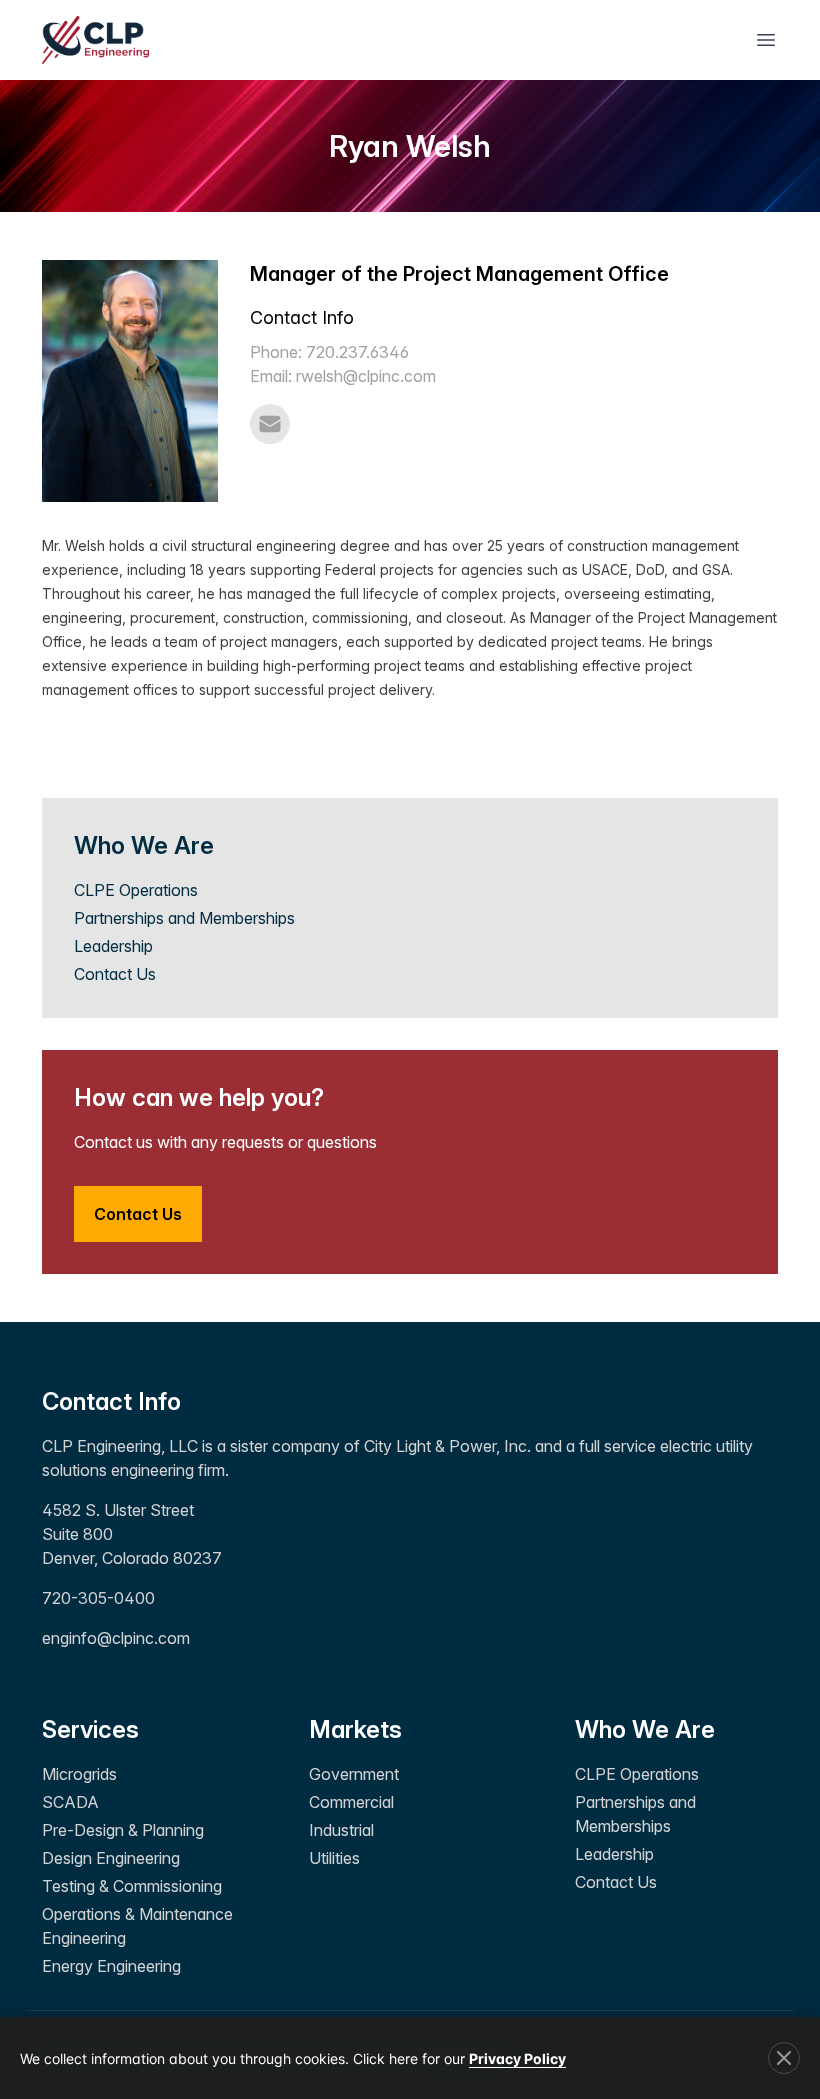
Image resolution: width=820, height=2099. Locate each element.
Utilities (334, 1858)
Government (354, 1774)
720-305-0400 (98, 1598)
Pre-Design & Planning (123, 1830)
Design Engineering (111, 1858)
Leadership (113, 946)
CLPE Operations (136, 890)
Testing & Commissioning (132, 1886)
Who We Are (645, 1729)
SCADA (70, 1802)
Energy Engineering (111, 1966)
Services (90, 1729)
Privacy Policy (517, 2058)
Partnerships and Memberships (184, 918)
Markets (355, 1729)
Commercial (351, 1802)
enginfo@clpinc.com (116, 1638)
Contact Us (115, 974)
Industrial (341, 1830)
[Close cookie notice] (784, 2058)
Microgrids (79, 1774)
